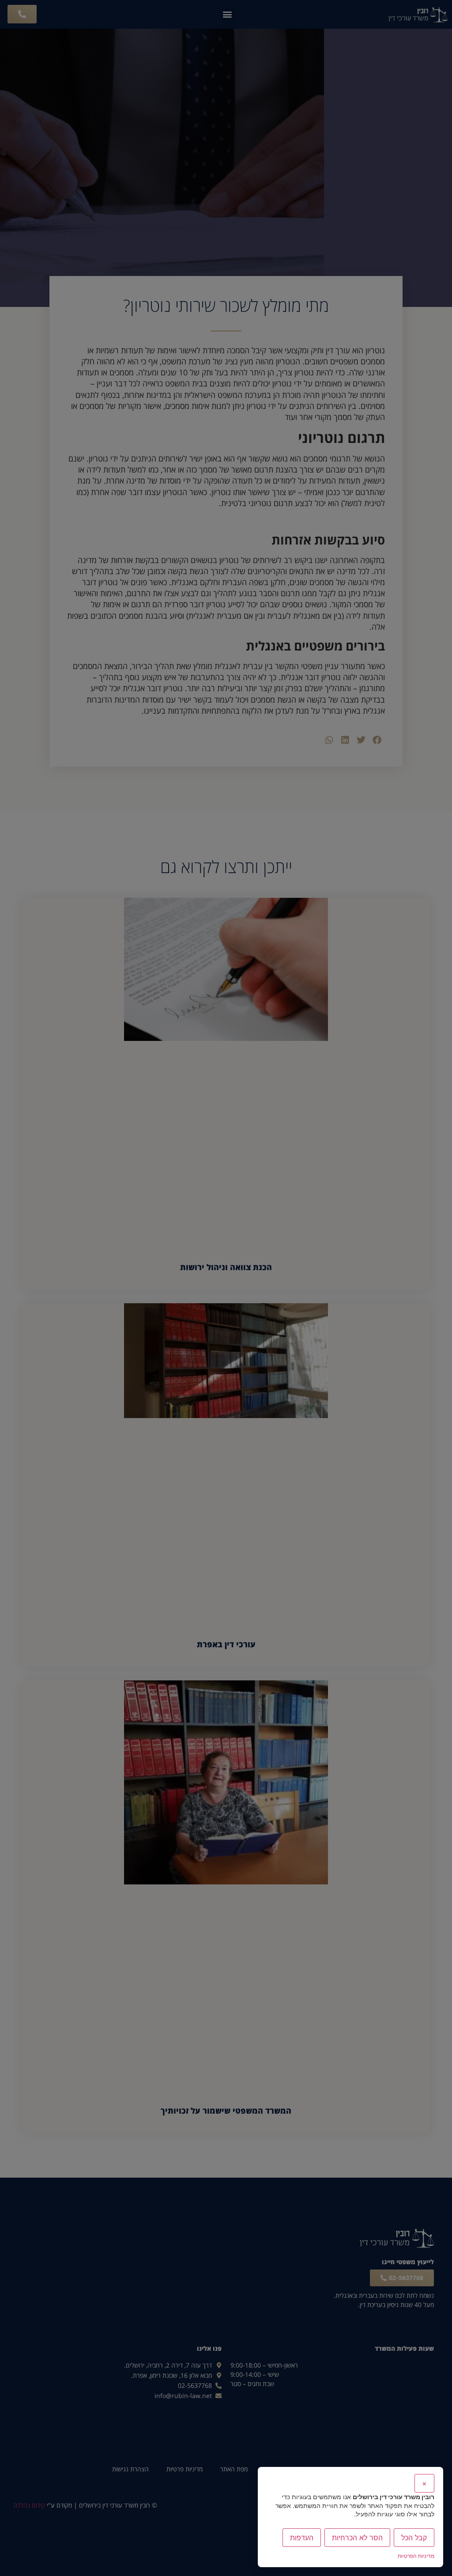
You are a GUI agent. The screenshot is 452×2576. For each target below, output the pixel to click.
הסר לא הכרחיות (357, 2538)
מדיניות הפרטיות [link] (416, 2556)
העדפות (302, 2538)
